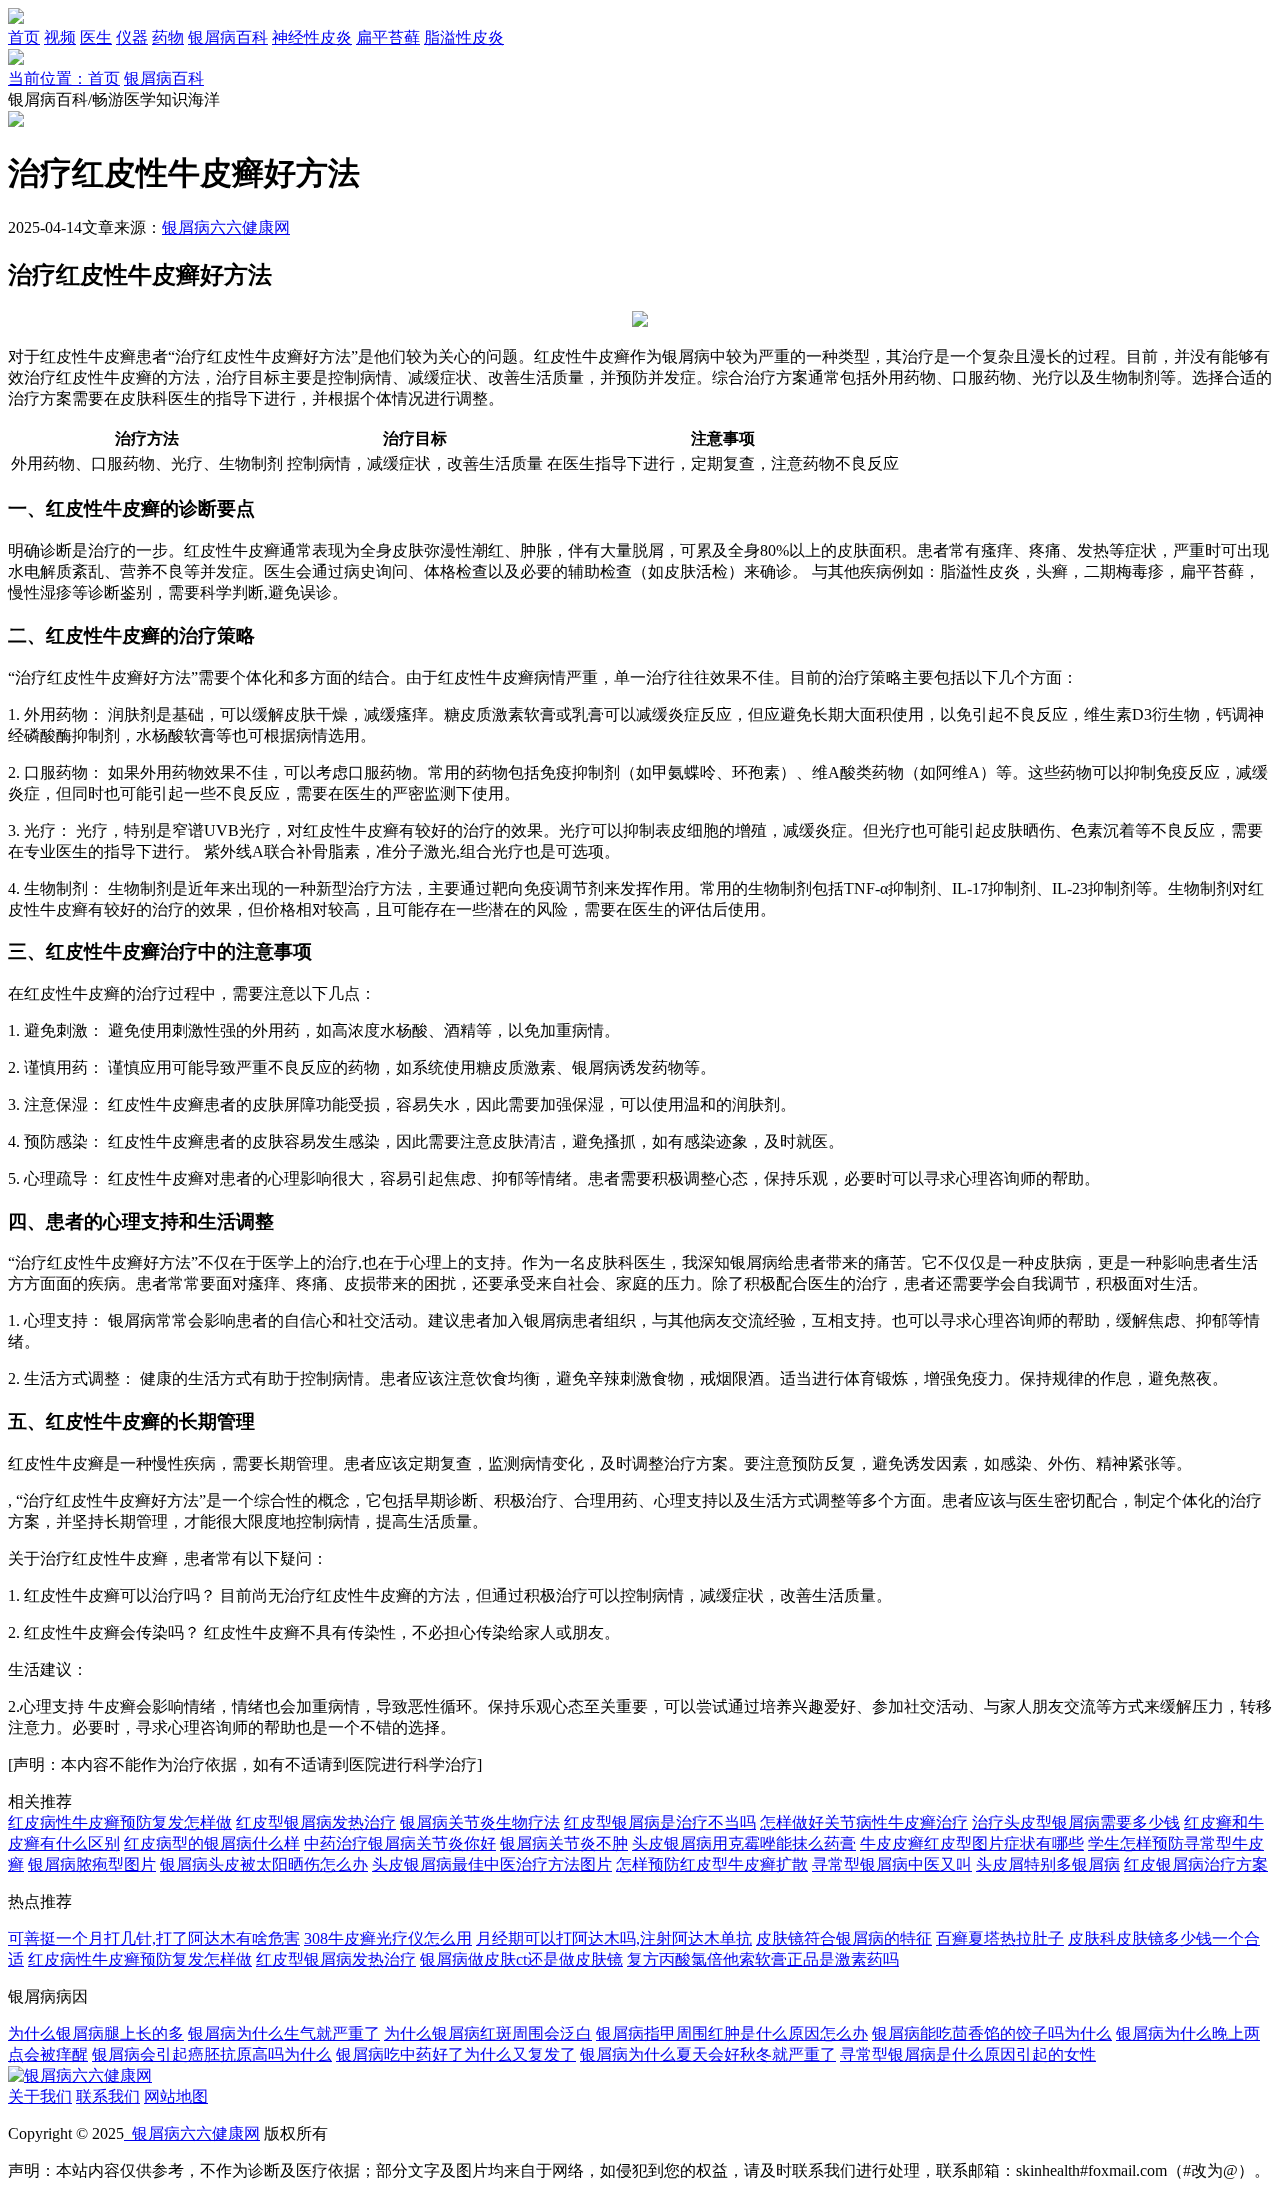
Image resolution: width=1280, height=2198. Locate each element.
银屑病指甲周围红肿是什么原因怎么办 (732, 2033)
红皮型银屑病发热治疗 (316, 1822)
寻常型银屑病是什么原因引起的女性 (968, 2054)
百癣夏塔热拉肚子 (1000, 1938)
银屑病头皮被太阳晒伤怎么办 (264, 1864)
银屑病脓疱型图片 (92, 1864)
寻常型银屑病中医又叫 (892, 1864)
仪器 (132, 37)
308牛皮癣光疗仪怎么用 (388, 1938)
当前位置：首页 (64, 78)
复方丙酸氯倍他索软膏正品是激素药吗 (763, 1959)
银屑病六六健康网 (226, 227)
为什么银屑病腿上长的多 (96, 2033)
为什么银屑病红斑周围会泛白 (488, 2033)
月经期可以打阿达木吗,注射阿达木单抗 (614, 1938)
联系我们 (108, 2096)
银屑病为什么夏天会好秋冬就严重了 (708, 2054)
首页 (24, 37)
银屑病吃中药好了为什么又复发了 (456, 2054)
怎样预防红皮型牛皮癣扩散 (712, 1864)
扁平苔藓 (388, 37)
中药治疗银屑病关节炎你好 (400, 1843)
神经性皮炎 (312, 37)
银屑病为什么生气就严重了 (284, 2033)
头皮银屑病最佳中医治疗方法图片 (492, 1864)
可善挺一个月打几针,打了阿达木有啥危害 (154, 1938)
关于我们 (40, 2096)
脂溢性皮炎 (464, 37)
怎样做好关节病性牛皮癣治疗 (864, 1822)
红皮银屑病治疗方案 (1196, 1864)
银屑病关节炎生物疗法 (480, 1822)
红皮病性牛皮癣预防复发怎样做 (120, 1822)
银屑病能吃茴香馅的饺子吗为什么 (992, 2033)
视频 (60, 37)
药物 (168, 37)
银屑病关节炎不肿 (564, 1843)
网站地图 (176, 2096)
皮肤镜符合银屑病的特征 (844, 1938)
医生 (96, 37)
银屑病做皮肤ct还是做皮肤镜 (521, 1959)
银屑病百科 (228, 37)
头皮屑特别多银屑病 (1048, 1864)
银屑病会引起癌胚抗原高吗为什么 (212, 2054)
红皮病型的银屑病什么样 (212, 1843)
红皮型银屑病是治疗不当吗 (660, 1822)
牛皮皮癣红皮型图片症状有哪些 (972, 1843)
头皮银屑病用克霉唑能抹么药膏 (744, 1843)
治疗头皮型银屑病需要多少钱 (1076, 1822)
